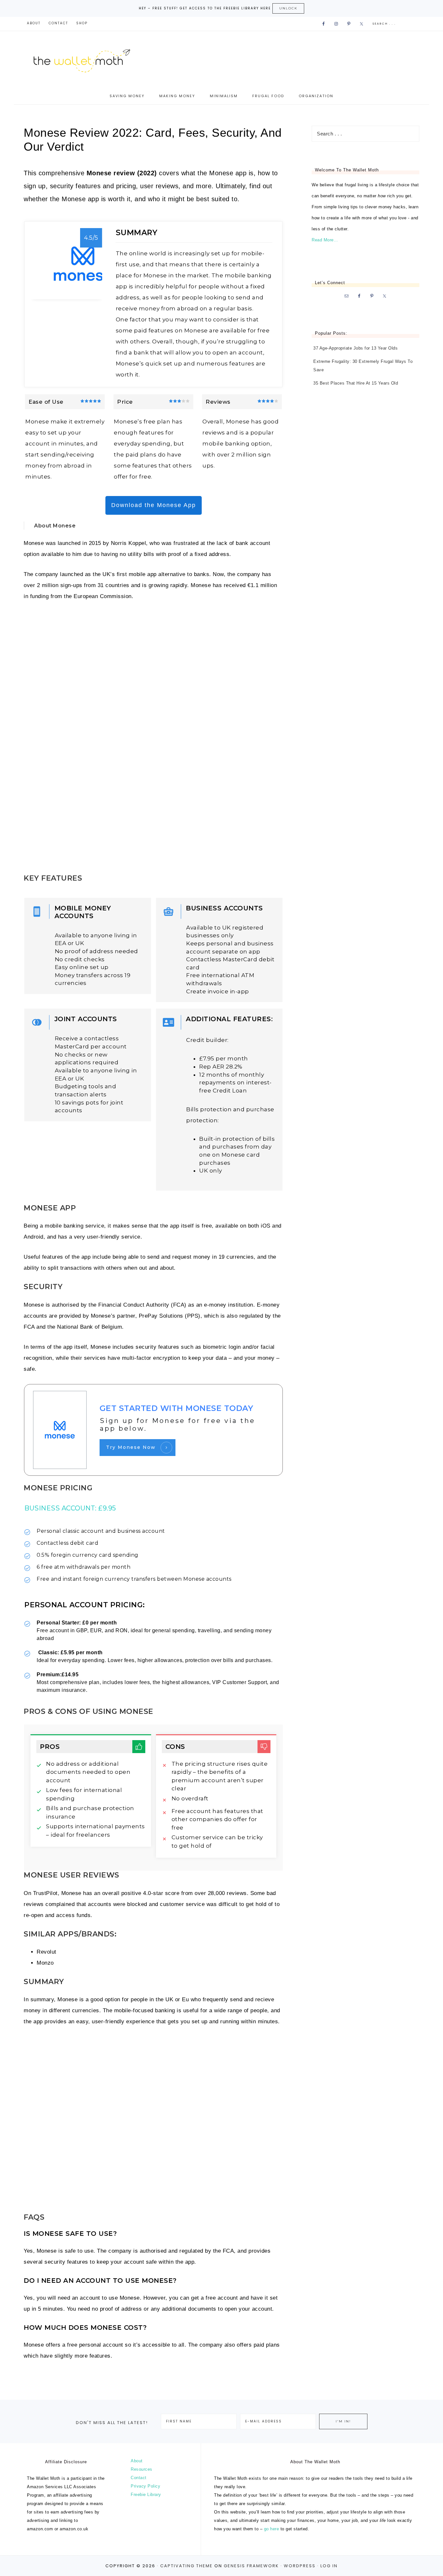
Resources (142, 2469)
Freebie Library (146, 2495)
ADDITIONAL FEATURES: (230, 1019)
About (137, 2461)
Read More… (325, 240)
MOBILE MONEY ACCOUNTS (83, 912)
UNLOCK (288, 8)
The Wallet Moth (89, 59)
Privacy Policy (145, 2486)
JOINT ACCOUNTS (86, 1019)
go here (272, 2529)
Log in (329, 2566)
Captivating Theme (186, 2566)
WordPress (300, 2566)
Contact (139, 2478)
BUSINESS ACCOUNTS (224, 908)
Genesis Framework (251, 2566)
